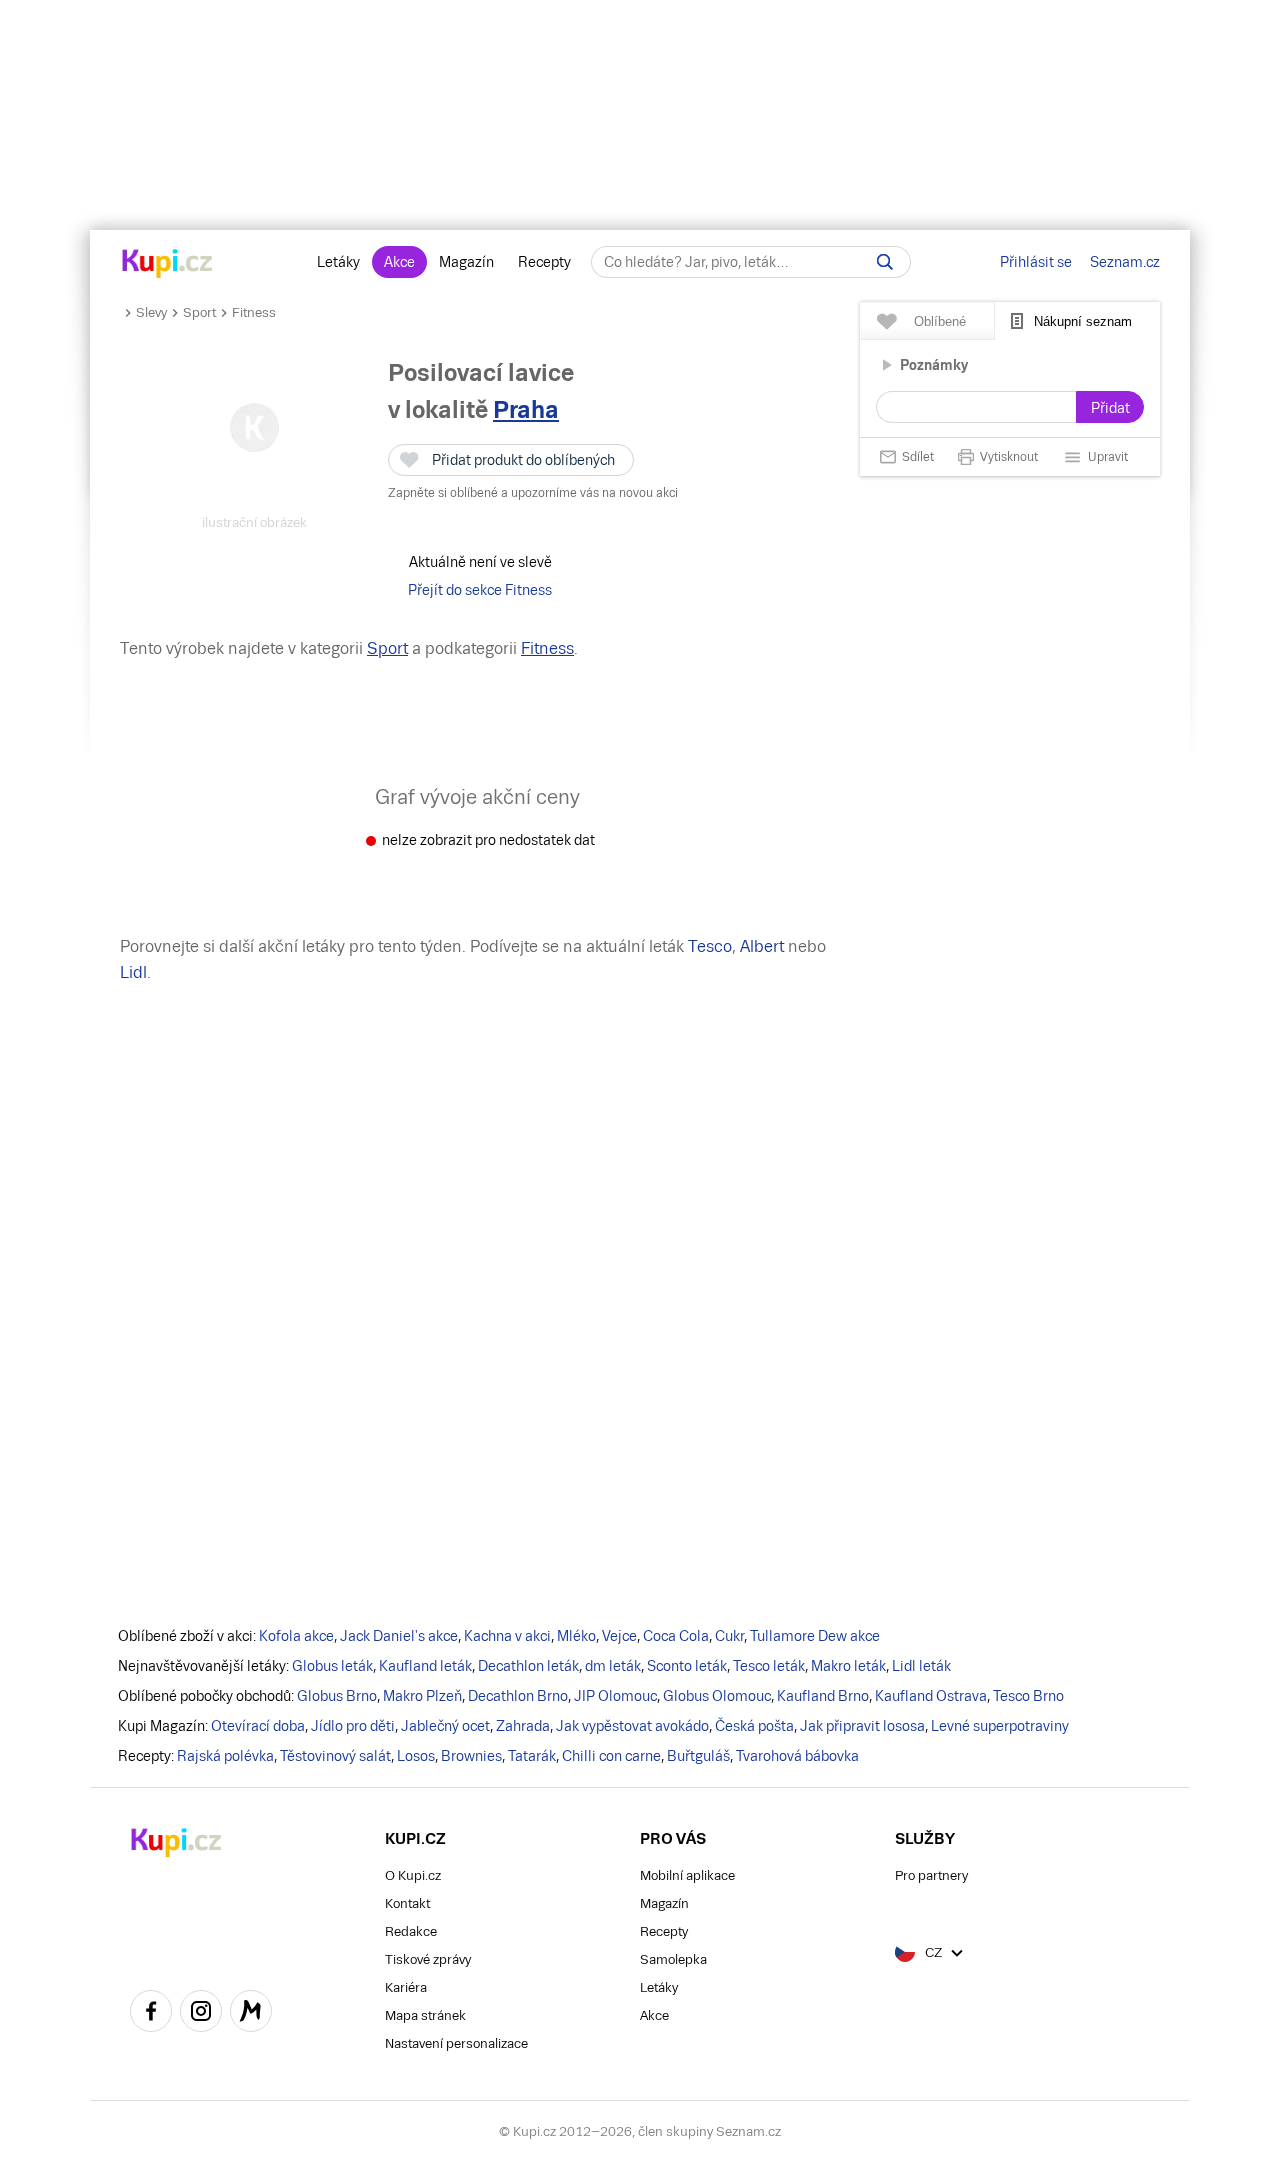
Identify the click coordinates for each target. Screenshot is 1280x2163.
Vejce (619, 1636)
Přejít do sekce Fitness (480, 590)
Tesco (710, 946)
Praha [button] (526, 409)
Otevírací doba (258, 1726)
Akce (399, 262)
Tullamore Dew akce (815, 1636)
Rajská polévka (225, 1756)
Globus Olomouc (717, 1696)
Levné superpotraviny (1000, 1726)
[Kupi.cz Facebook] (151, 2014)
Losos (416, 1756)
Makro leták (848, 1666)
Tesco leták (769, 1666)
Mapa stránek (425, 2015)
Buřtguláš (698, 1756)
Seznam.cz (1125, 262)
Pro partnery (931, 1875)
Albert (762, 946)
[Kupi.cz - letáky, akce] (167, 265)
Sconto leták (687, 1666)
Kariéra (406, 1987)
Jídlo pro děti (353, 1726)
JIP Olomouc (615, 1696)
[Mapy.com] (251, 2014)
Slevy (151, 312)
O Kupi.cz (413, 1875)
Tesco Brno (1028, 1696)
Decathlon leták (528, 1666)
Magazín (466, 262)
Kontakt (407, 1903)
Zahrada (523, 1726)
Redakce (411, 1931)
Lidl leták (921, 1666)
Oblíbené (940, 321)
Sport (199, 312)
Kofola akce (296, 1636)
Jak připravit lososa (862, 1726)
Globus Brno (337, 1696)
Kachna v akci (507, 1636)
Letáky (338, 262)
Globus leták (332, 1666)
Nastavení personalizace (456, 2043)
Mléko (576, 1636)
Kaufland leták (425, 1666)
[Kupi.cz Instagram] (201, 2014)
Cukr (729, 1636)
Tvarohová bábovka (797, 1756)
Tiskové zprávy (428, 1959)
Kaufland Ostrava (931, 1696)
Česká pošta (754, 1726)
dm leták (613, 1666)
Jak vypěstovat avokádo (632, 1726)
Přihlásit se (1036, 262)
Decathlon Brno (518, 1696)
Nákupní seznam (1083, 321)
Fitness (254, 312)
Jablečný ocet (445, 1726)
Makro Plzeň (422, 1696)
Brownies (471, 1756)
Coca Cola (676, 1636)
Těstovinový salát (335, 1756)
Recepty (544, 262)
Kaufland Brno (823, 1696)
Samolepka (673, 1959)
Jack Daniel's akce (399, 1636)
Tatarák (532, 1756)
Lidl (133, 972)
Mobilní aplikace (687, 1875)
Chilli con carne (611, 1756)
